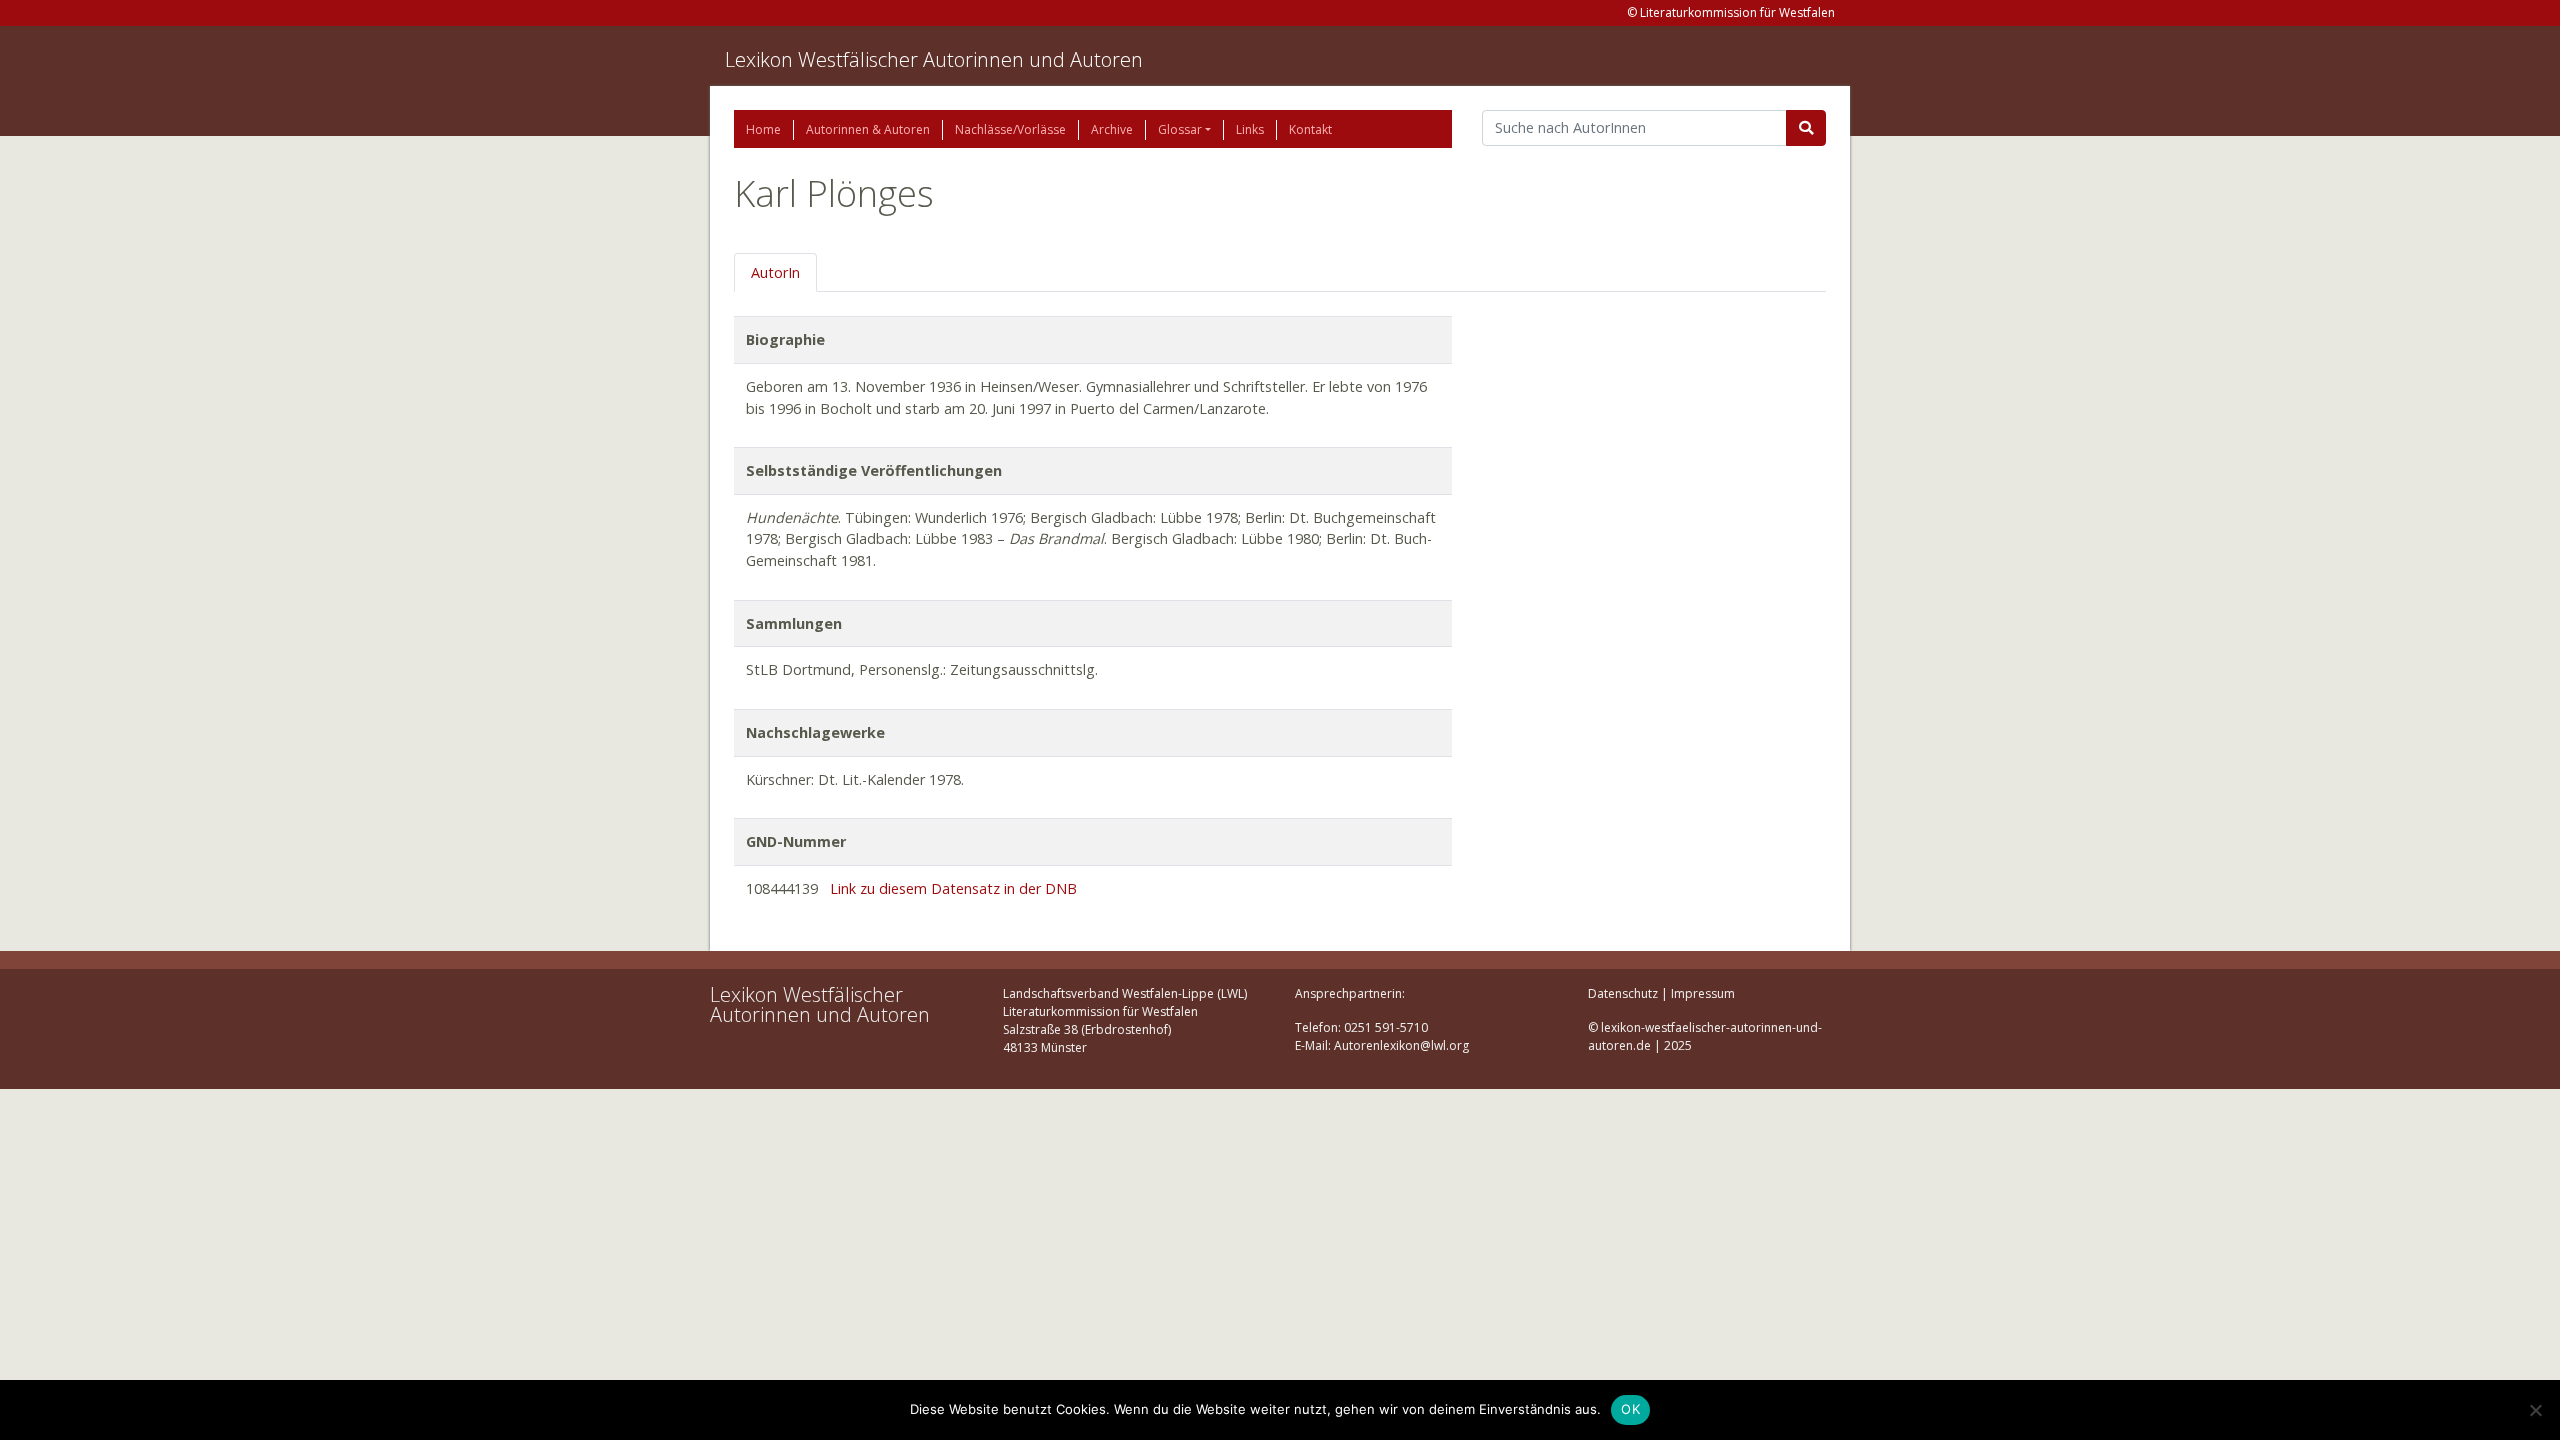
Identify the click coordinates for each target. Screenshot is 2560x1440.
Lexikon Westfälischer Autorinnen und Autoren (934, 59)
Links (1250, 129)
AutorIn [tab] (775, 272)
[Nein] (2535, 1410)
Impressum (1703, 993)
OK (1630, 1409)
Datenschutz (1623, 993)
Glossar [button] (1180, 129)
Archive (1112, 129)
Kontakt (1310, 129)
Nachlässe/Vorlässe (1010, 129)
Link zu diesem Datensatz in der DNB (953, 888)
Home (763, 129)
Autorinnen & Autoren (868, 129)
